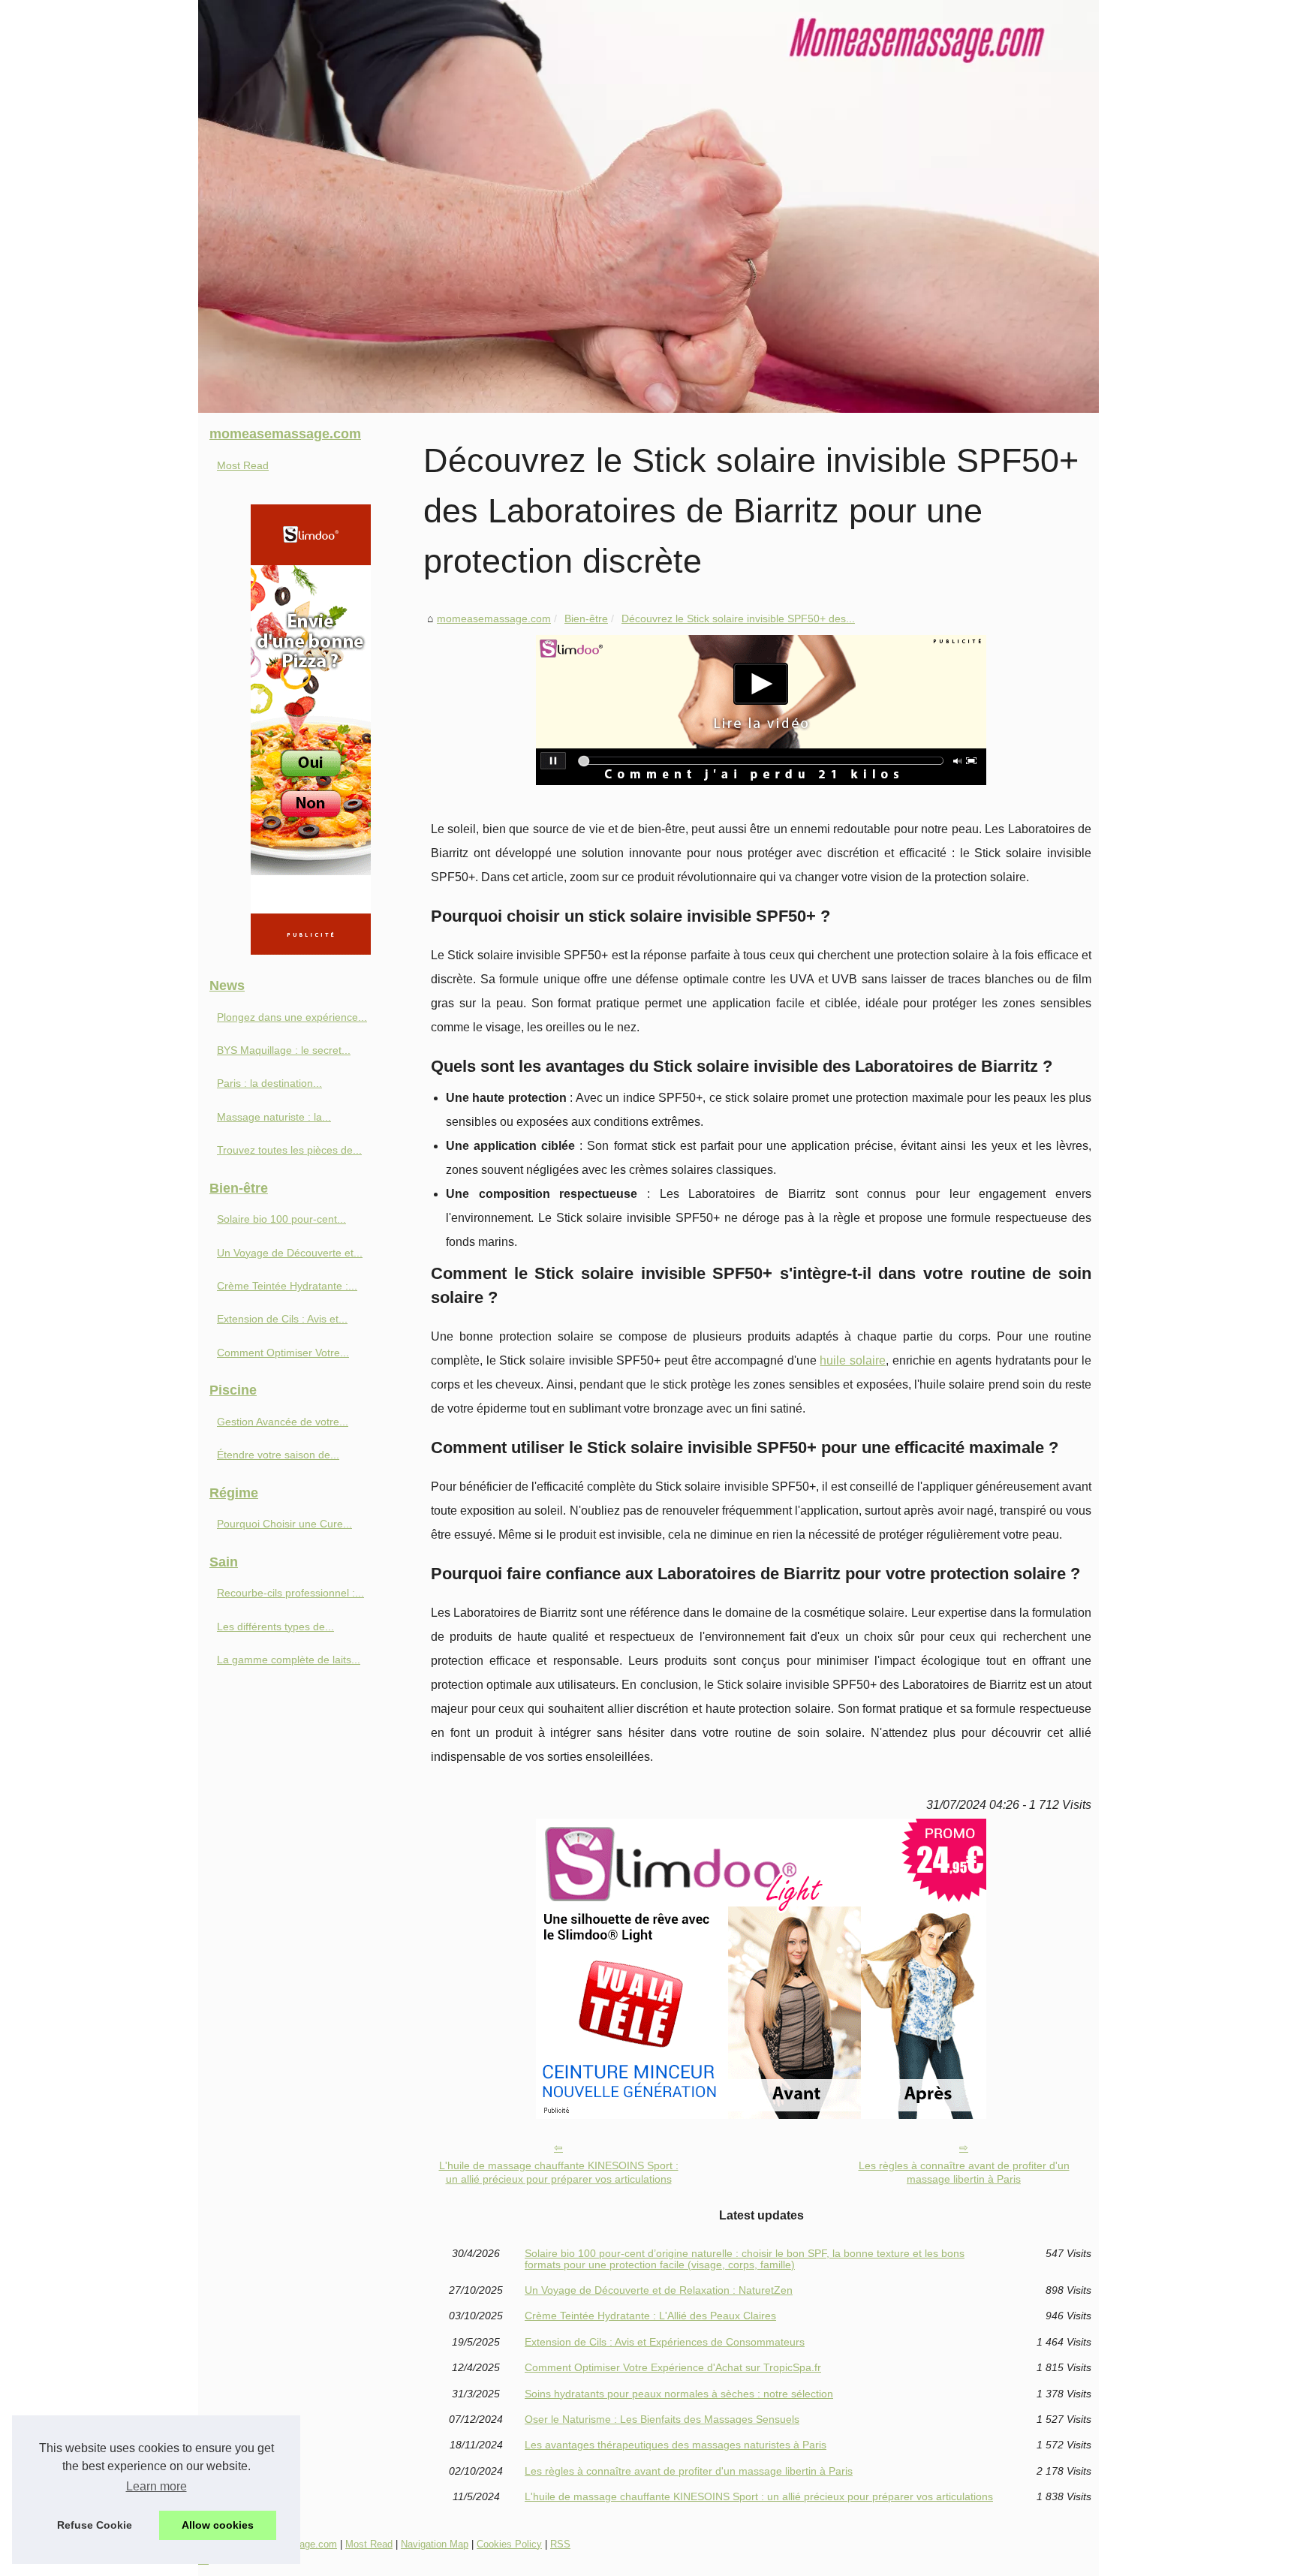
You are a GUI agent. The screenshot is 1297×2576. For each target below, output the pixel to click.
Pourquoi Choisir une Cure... (284, 1524)
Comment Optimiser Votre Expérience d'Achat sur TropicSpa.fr (673, 2367)
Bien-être (586, 618)
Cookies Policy (509, 2544)
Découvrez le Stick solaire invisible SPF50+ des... (738, 618)
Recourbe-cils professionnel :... (290, 1593)
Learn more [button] (156, 2486)
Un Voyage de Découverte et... (290, 1253)
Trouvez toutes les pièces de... (289, 1150)
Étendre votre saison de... (278, 1455)
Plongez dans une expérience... (292, 1017)
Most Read (243, 465)
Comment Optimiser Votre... (283, 1353)
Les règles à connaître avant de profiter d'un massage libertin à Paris (964, 2173)
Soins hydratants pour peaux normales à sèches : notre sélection (679, 2394)
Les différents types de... (275, 1627)
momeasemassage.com (494, 618)
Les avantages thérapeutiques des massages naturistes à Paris (676, 2445)
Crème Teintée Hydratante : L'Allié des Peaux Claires (650, 2316)
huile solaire (853, 1360)
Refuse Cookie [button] (95, 2525)
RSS (560, 2544)
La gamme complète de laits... (289, 1660)
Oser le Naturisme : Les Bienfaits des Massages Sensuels (662, 2419)
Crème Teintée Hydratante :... (287, 1286)
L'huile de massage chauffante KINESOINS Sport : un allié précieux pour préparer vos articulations (559, 2173)
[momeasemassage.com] (648, 206)
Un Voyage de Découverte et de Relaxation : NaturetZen (659, 2290)
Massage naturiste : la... (274, 1117)
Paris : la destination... (269, 1083)
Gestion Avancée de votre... (283, 1422)
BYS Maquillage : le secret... (284, 1050)
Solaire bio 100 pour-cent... (281, 1219)
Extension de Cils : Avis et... (282, 1319)
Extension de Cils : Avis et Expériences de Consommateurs (665, 2342)
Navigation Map (435, 2544)
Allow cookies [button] (218, 2525)
